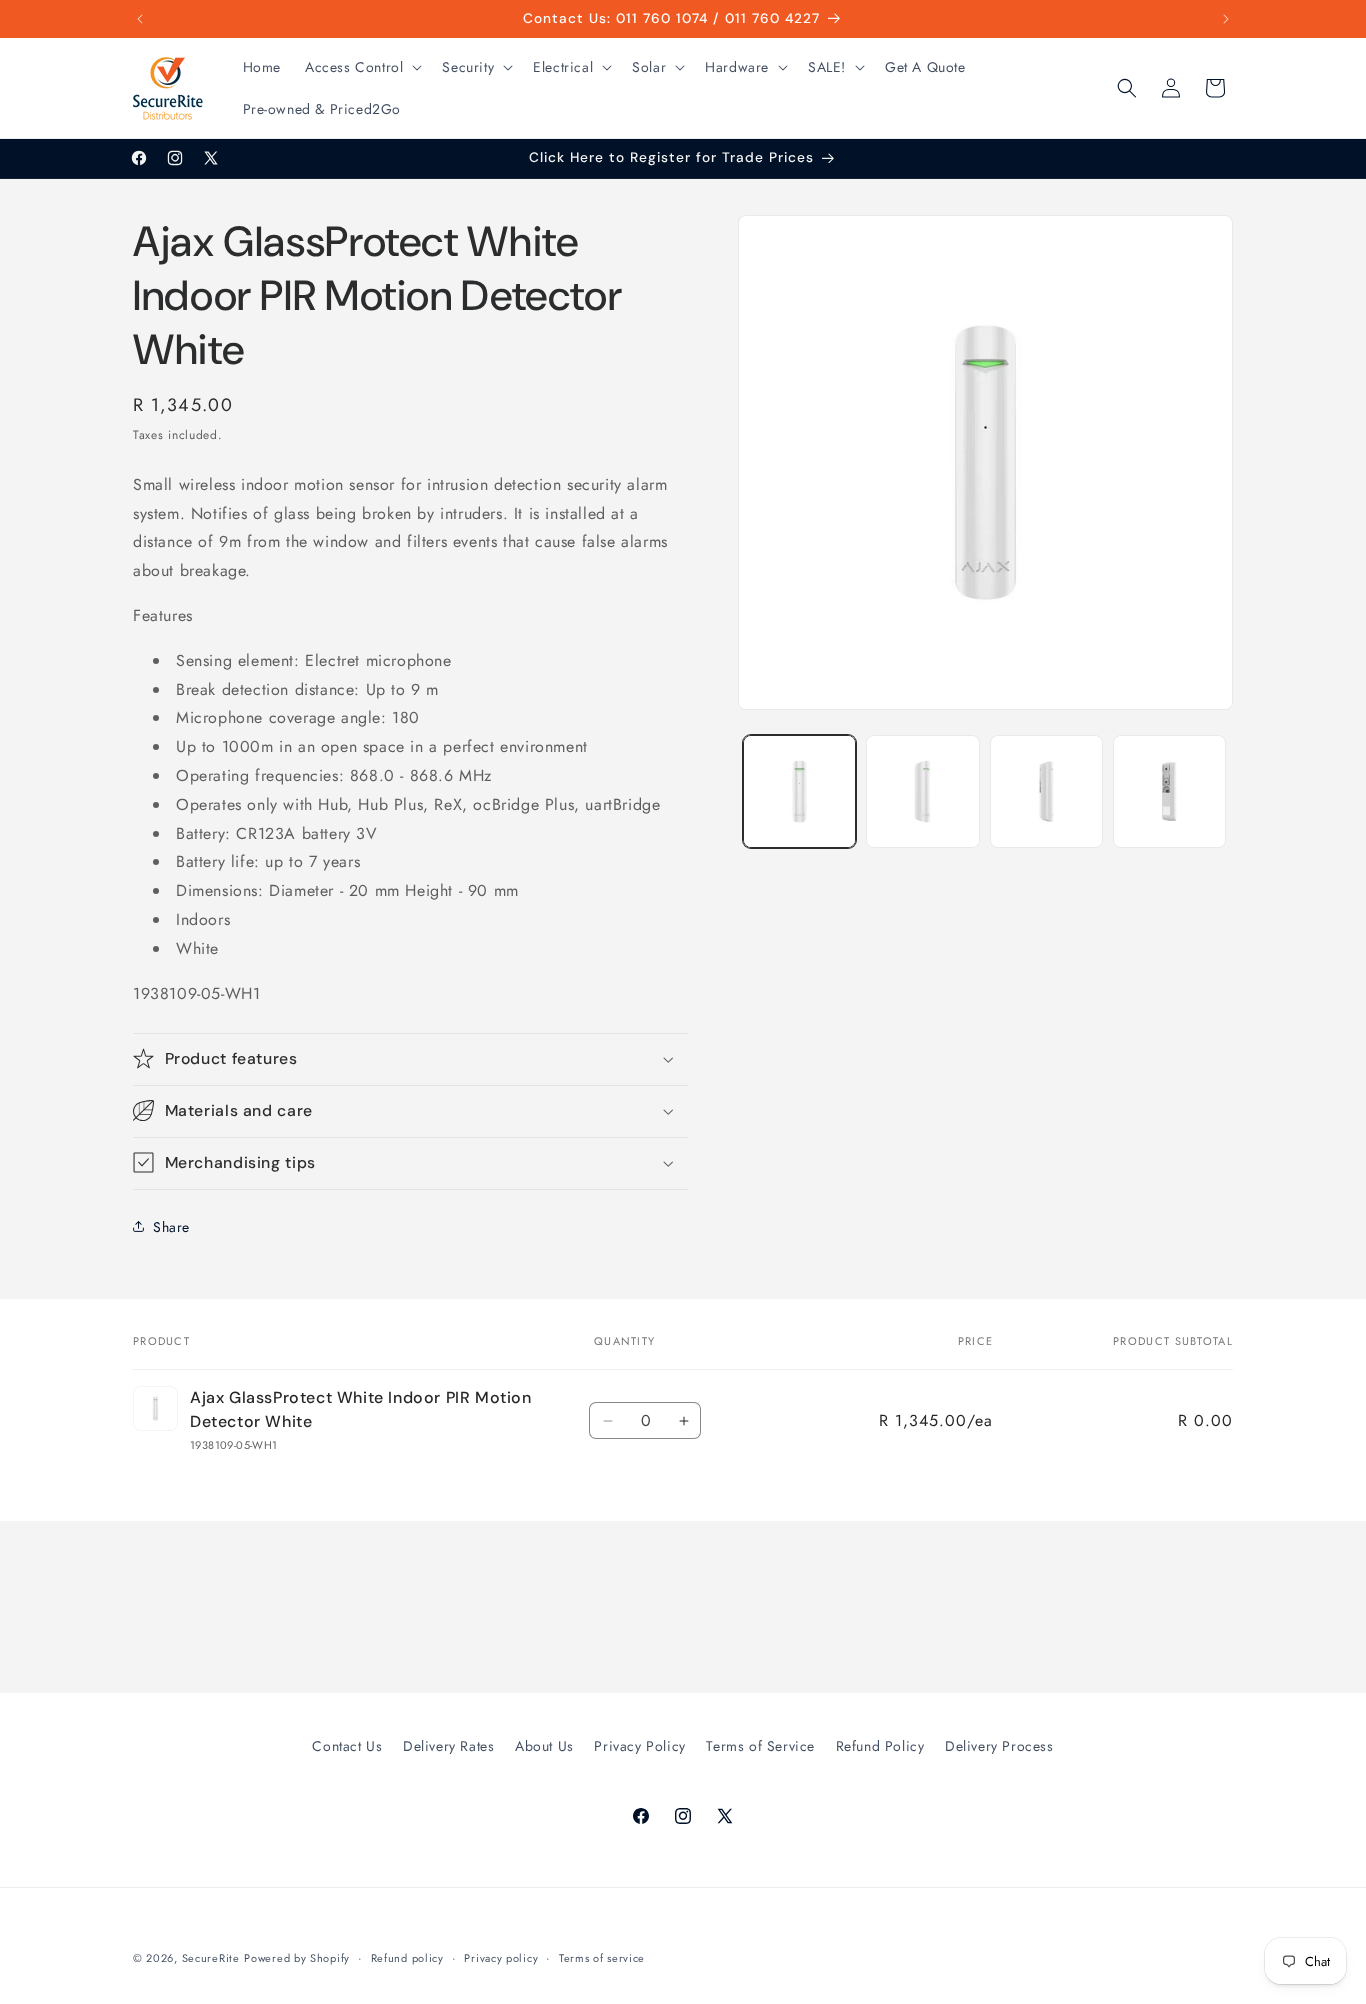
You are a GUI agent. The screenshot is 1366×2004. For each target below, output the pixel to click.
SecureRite (211, 1958)
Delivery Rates (448, 1746)
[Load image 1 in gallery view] (799, 791)
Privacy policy (501, 1957)
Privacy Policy (639, 1746)
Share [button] (171, 1226)
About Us (544, 1746)
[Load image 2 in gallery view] (922, 791)
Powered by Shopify (297, 1958)
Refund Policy (880, 1746)
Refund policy (407, 1957)
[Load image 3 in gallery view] (1046, 791)
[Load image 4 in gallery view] (1169, 791)
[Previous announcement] (140, 19)
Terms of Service (760, 1746)
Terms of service (602, 1957)
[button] (361, 67)
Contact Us (347, 1746)
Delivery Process (999, 1746)
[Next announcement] (1226, 19)
